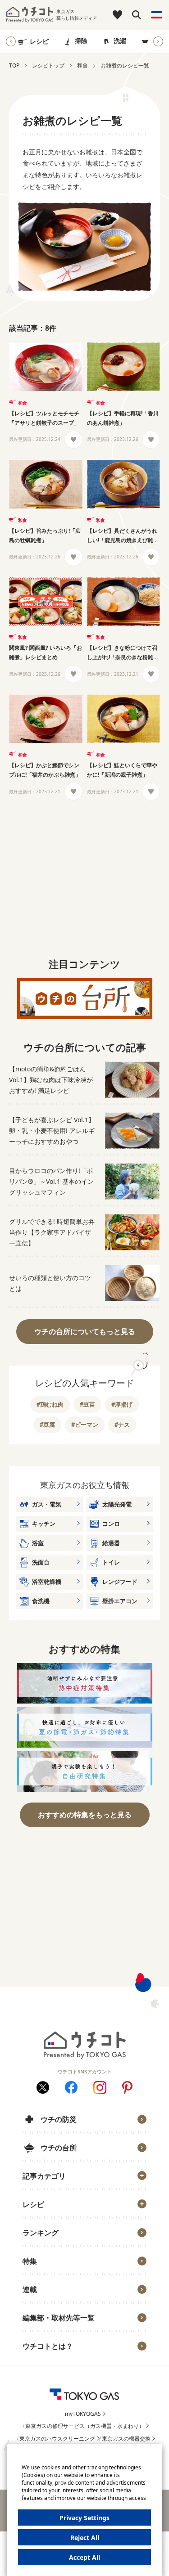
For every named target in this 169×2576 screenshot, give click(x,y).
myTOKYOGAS (83, 2414)
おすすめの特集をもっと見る (85, 1815)
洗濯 (120, 41)
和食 (23, 403)
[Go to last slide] (11, 41)
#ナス (122, 1425)
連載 (30, 2289)
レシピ (39, 41)
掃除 (81, 41)
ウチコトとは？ (48, 2346)
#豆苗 (87, 1404)
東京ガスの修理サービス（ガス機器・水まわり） (85, 2426)
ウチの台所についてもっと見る (85, 1331)
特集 (30, 2261)
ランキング (41, 2233)
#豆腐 (47, 1425)
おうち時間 (44, 2360)
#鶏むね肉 (50, 1404)
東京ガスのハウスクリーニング (57, 2439)
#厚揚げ (122, 1404)
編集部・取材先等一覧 (59, 2318)
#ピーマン (85, 1425)
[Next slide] (158, 41)
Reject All (85, 2538)
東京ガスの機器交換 (126, 2439)
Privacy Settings (84, 2518)
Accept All (84, 2557)
